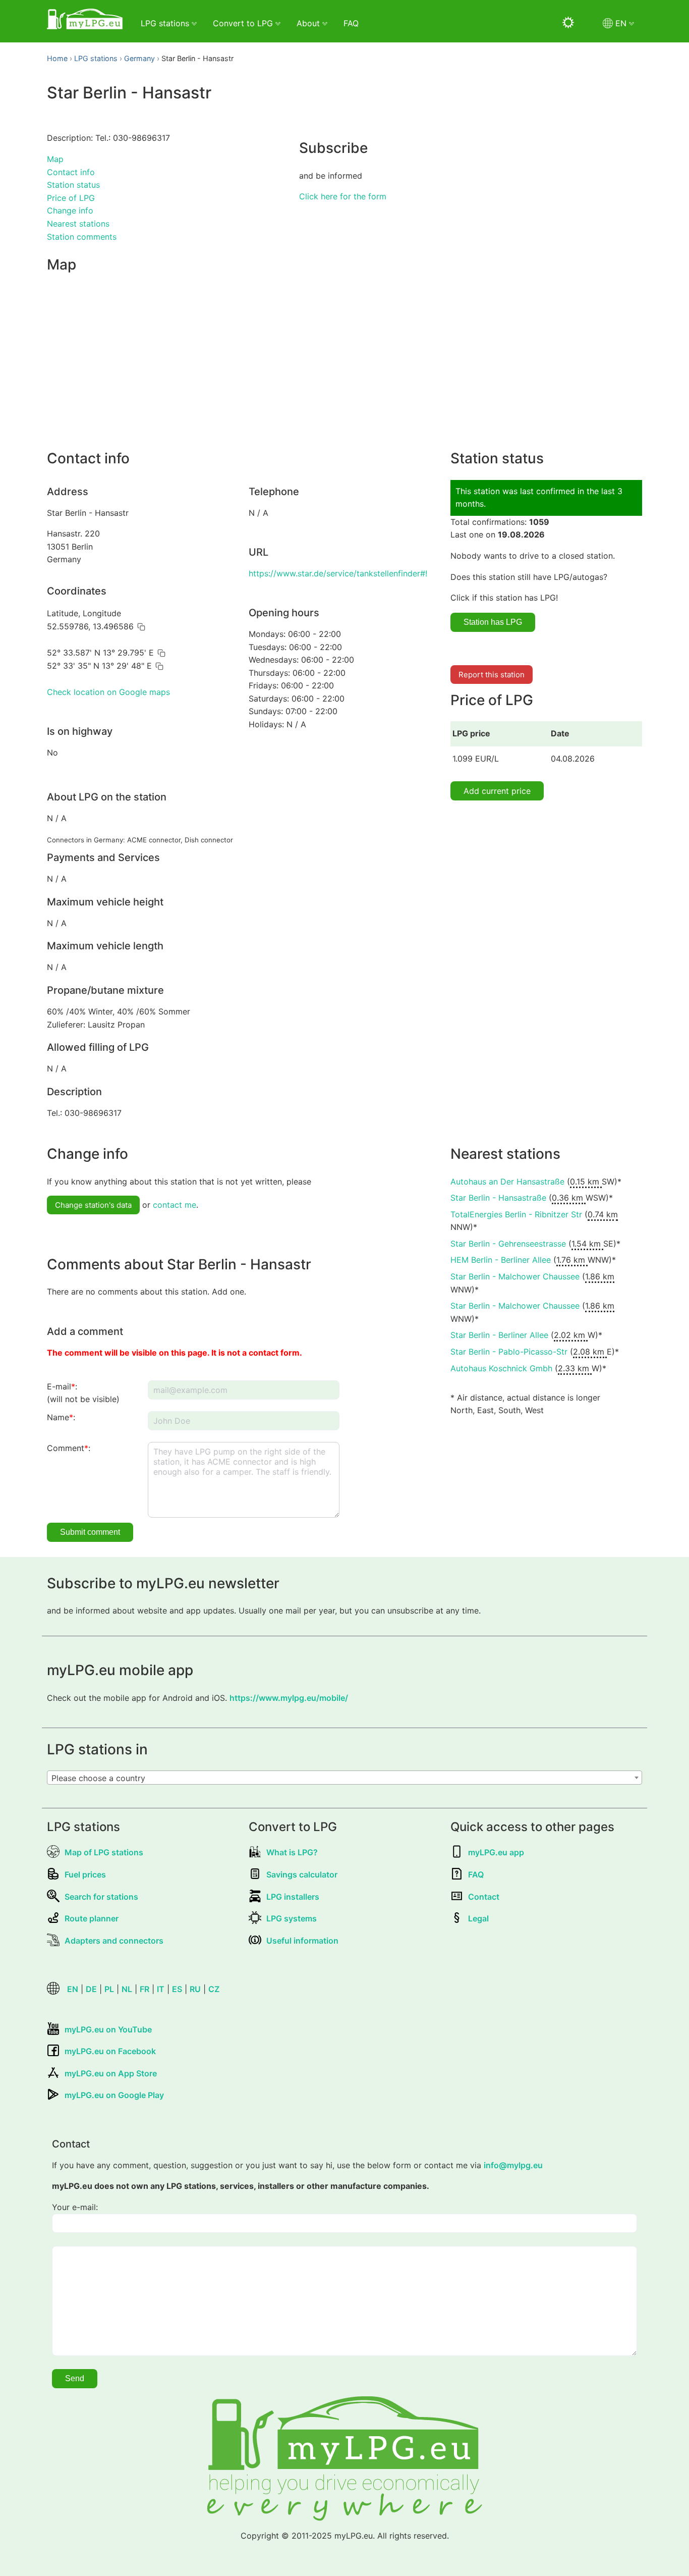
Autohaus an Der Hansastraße (507, 1182)
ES (177, 1989)
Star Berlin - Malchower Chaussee (515, 1276)
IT (161, 1989)
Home (57, 58)
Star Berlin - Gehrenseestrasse (508, 1244)
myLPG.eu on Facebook (110, 2051)
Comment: (69, 1448)
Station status (73, 185)
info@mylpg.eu (513, 2165)
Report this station (492, 675)
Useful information (302, 1941)
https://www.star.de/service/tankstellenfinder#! (338, 573)
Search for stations (101, 1897)
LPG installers (293, 1897)
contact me (175, 1205)
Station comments (82, 237)
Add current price (497, 791)
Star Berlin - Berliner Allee (499, 1335)
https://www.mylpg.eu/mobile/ (289, 1698)
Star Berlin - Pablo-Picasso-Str (509, 1352)
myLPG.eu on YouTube (108, 2029)
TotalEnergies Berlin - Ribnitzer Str (516, 1214)
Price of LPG (71, 198)
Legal (478, 1918)
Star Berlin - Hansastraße (498, 1198)
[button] (141, 627)
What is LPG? (292, 1852)
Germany (139, 58)
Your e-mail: (75, 2207)
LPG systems (292, 1918)
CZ (214, 1989)
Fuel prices (85, 1874)
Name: (61, 1417)
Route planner (92, 1918)
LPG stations (96, 58)
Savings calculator (302, 1874)
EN (73, 1989)
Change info (70, 210)
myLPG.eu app (496, 1852)
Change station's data (93, 1205)
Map (55, 159)
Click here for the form (343, 196)
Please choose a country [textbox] (98, 1778)
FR (145, 1989)
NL (127, 1989)
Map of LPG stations (104, 1852)
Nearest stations (78, 224)
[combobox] (344, 1778)
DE (91, 1989)
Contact (484, 1897)
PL (109, 1989)
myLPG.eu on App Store (111, 2073)
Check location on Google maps (108, 692)
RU (195, 1989)
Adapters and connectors (114, 1941)
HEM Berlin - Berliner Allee (501, 1260)
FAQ (351, 23)
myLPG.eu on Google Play (114, 2095)
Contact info (71, 172)
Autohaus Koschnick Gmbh (501, 1368)
